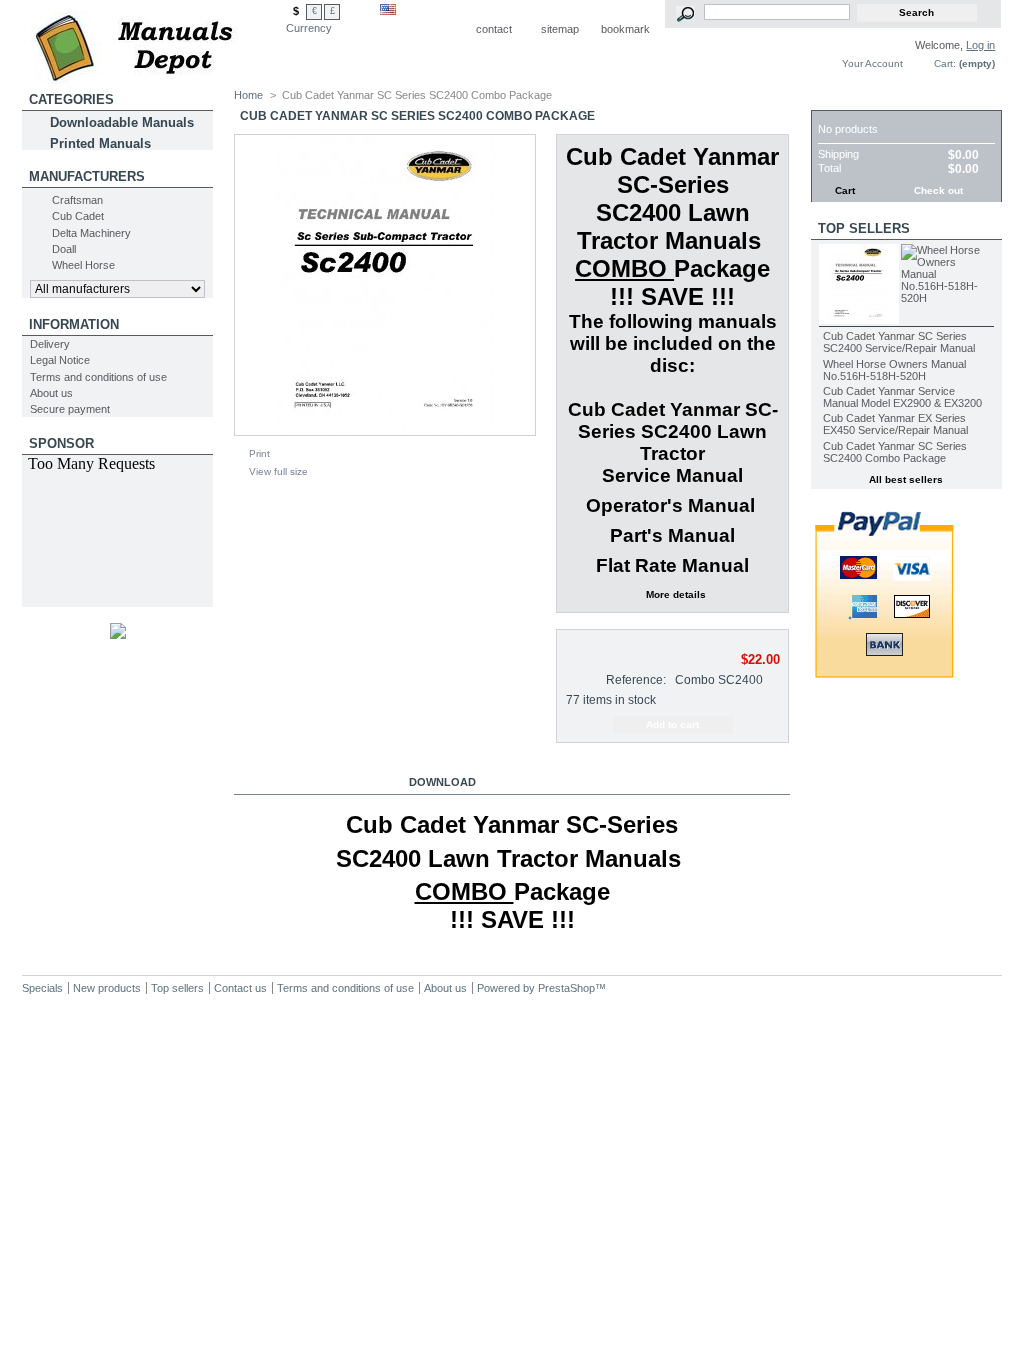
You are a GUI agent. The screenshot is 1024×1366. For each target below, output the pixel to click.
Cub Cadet (78, 216)
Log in (980, 45)
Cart (835, 99)
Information (74, 324)
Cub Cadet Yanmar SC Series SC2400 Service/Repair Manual (899, 342)
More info (303, 782)
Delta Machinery (91, 233)
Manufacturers (87, 176)
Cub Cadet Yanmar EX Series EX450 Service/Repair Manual (895, 424)
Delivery (50, 344)
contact (494, 29)
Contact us (240, 988)
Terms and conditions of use (98, 377)
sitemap (560, 29)
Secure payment (70, 409)
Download (442, 782)
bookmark (625, 29)
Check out (938, 190)
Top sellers (864, 228)
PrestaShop (566, 988)
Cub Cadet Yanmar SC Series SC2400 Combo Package (895, 452)
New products (107, 988)
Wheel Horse (83, 265)
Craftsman (77, 200)
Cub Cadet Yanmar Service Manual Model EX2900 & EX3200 (902, 397)
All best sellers (906, 479)
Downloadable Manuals (122, 122)
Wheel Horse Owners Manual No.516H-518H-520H (894, 370)
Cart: (945, 63)
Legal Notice (60, 360)
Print (259, 453)
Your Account (872, 63)
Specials (42, 988)
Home (248, 95)
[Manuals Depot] (154, 42)
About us (51, 393)
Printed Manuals (100, 143)
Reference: (636, 680)
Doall (64, 249)
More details (676, 594)
